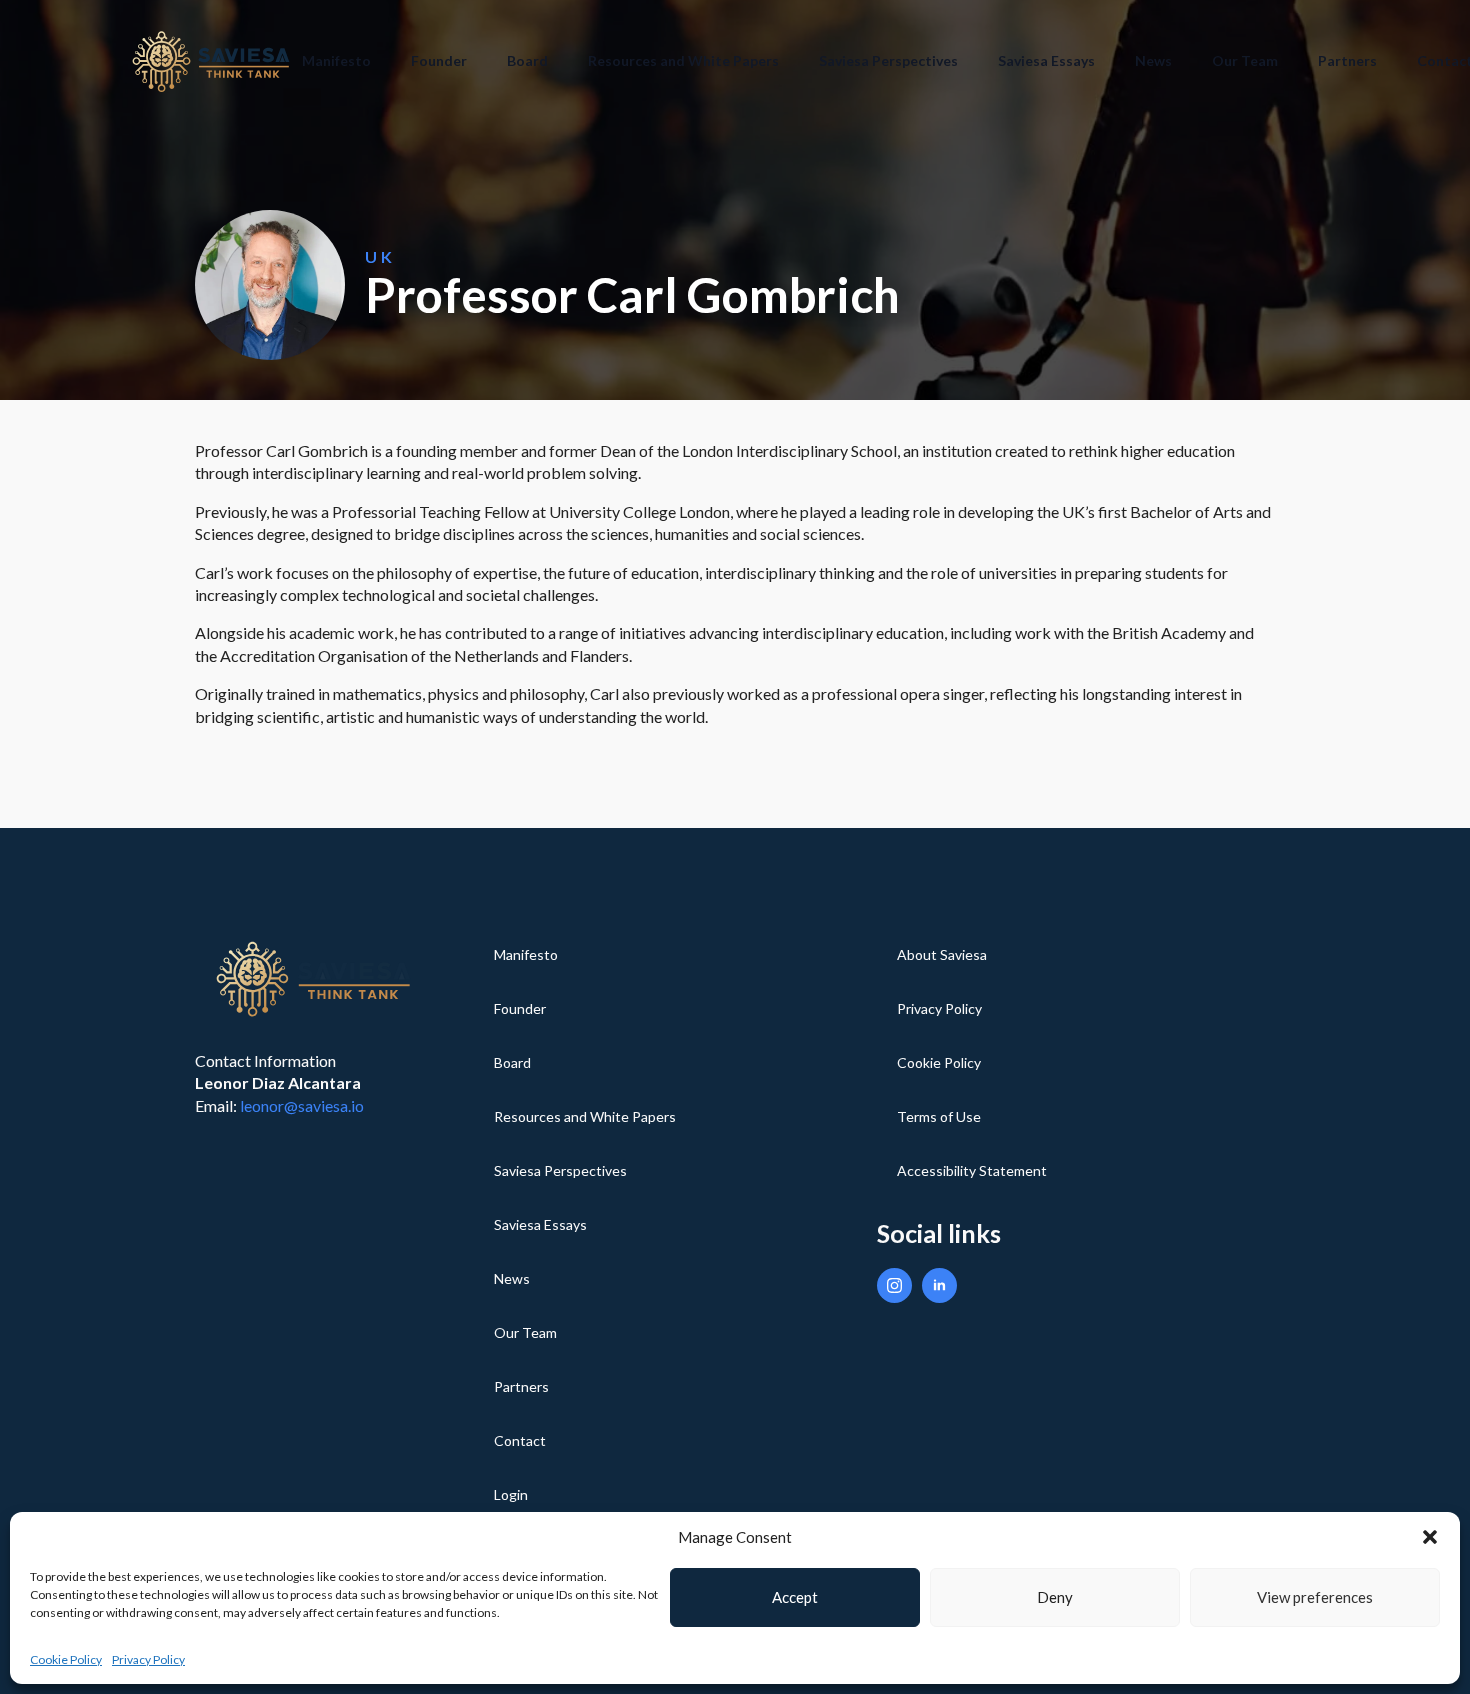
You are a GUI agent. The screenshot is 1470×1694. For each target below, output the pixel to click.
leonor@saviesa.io (302, 1105)
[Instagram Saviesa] (894, 1285)
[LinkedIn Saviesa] (939, 1285)
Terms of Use (939, 1116)
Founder (439, 60)
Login (511, 1494)
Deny (1055, 1597)
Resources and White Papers (683, 60)
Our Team (1245, 60)
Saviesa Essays (1046, 60)
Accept (795, 1597)
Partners (1347, 60)
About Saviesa (942, 954)
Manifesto (336, 60)
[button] (1430, 1537)
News (1153, 60)
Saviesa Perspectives (888, 60)
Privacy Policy (148, 1659)
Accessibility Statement (972, 1170)
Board (527, 60)
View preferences (1315, 1597)
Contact (520, 1440)
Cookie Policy (66, 1659)
